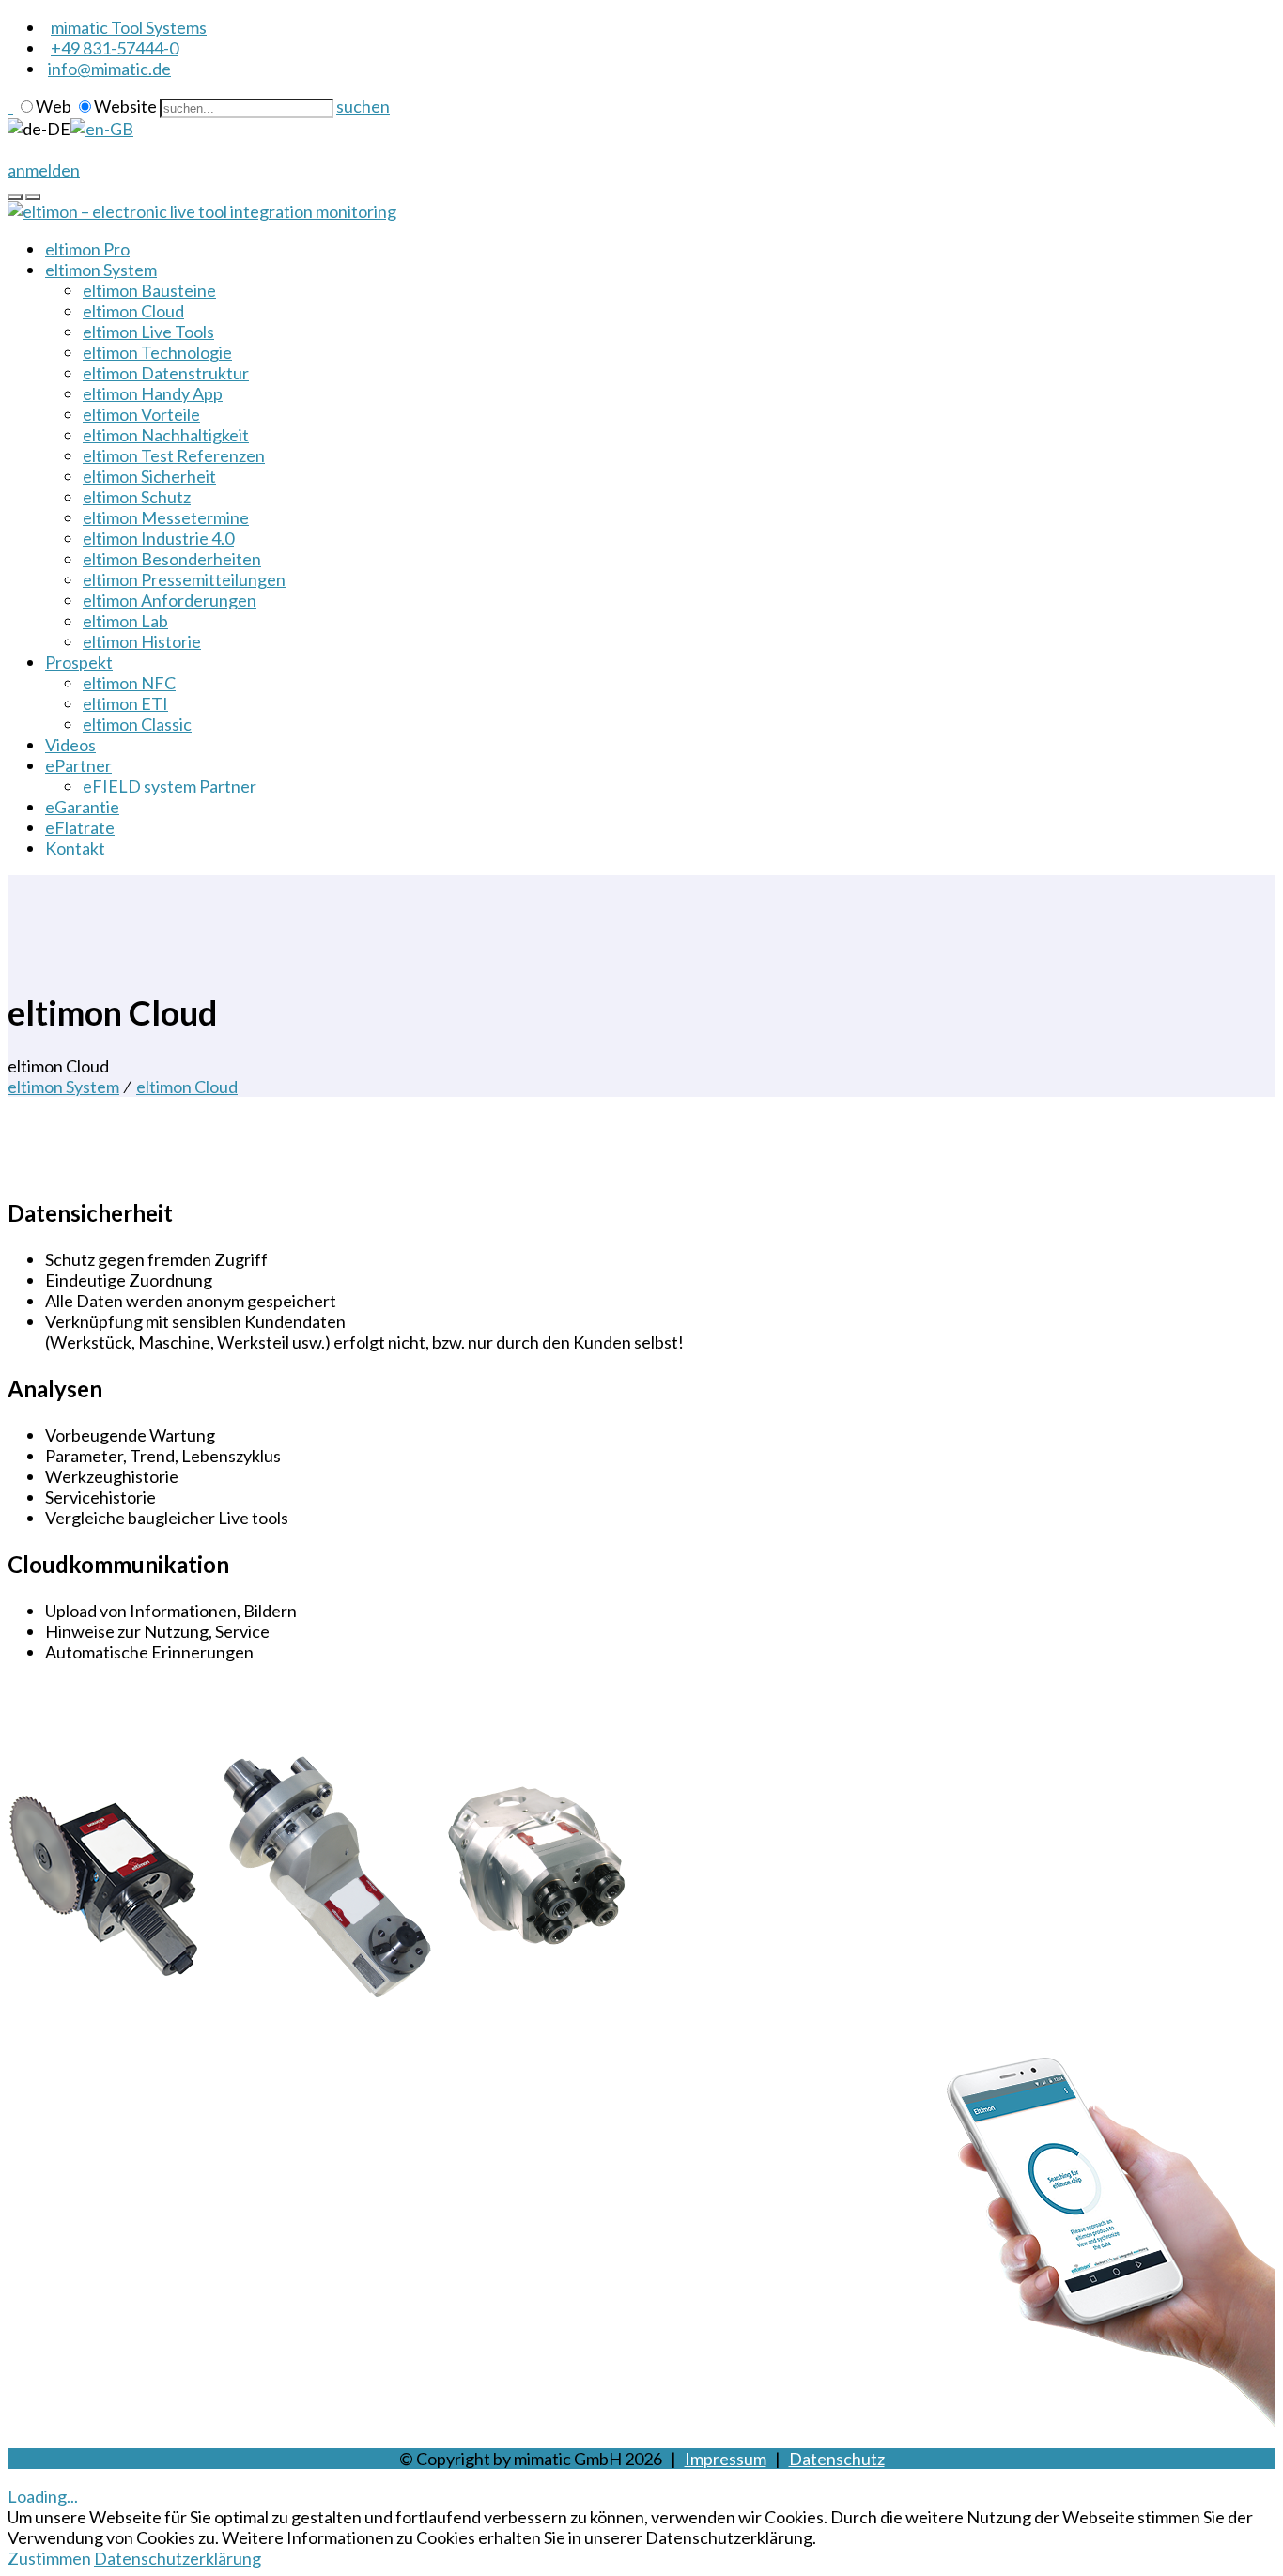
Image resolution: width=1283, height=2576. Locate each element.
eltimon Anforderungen (170, 600)
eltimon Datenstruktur (166, 373)
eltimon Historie (142, 641)
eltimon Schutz (137, 497)
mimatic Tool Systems (129, 27)
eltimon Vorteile (141, 414)
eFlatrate (80, 827)
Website (125, 106)
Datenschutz (837, 2459)
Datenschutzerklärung (178, 2558)
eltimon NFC (129, 683)
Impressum (726, 2459)
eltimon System (101, 270)
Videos (70, 745)
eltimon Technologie (157, 352)
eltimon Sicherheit (149, 476)
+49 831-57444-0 (115, 48)
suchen (363, 106)
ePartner (78, 765)
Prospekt (79, 662)
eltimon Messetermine (166, 517)
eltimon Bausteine (149, 290)
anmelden (44, 170)
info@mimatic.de (109, 69)
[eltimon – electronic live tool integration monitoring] (202, 211)
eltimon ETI (125, 703)
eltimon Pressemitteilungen (184, 579)
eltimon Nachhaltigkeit (166, 435)
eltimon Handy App (153, 393)
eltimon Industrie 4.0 (158, 538)
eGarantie (82, 807)
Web (54, 106)
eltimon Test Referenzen (174, 455)
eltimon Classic (137, 724)
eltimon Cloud (133, 311)
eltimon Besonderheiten (172, 559)
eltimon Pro (87, 249)
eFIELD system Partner (170, 786)
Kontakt (75, 848)
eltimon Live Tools (148, 332)
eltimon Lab (125, 621)
